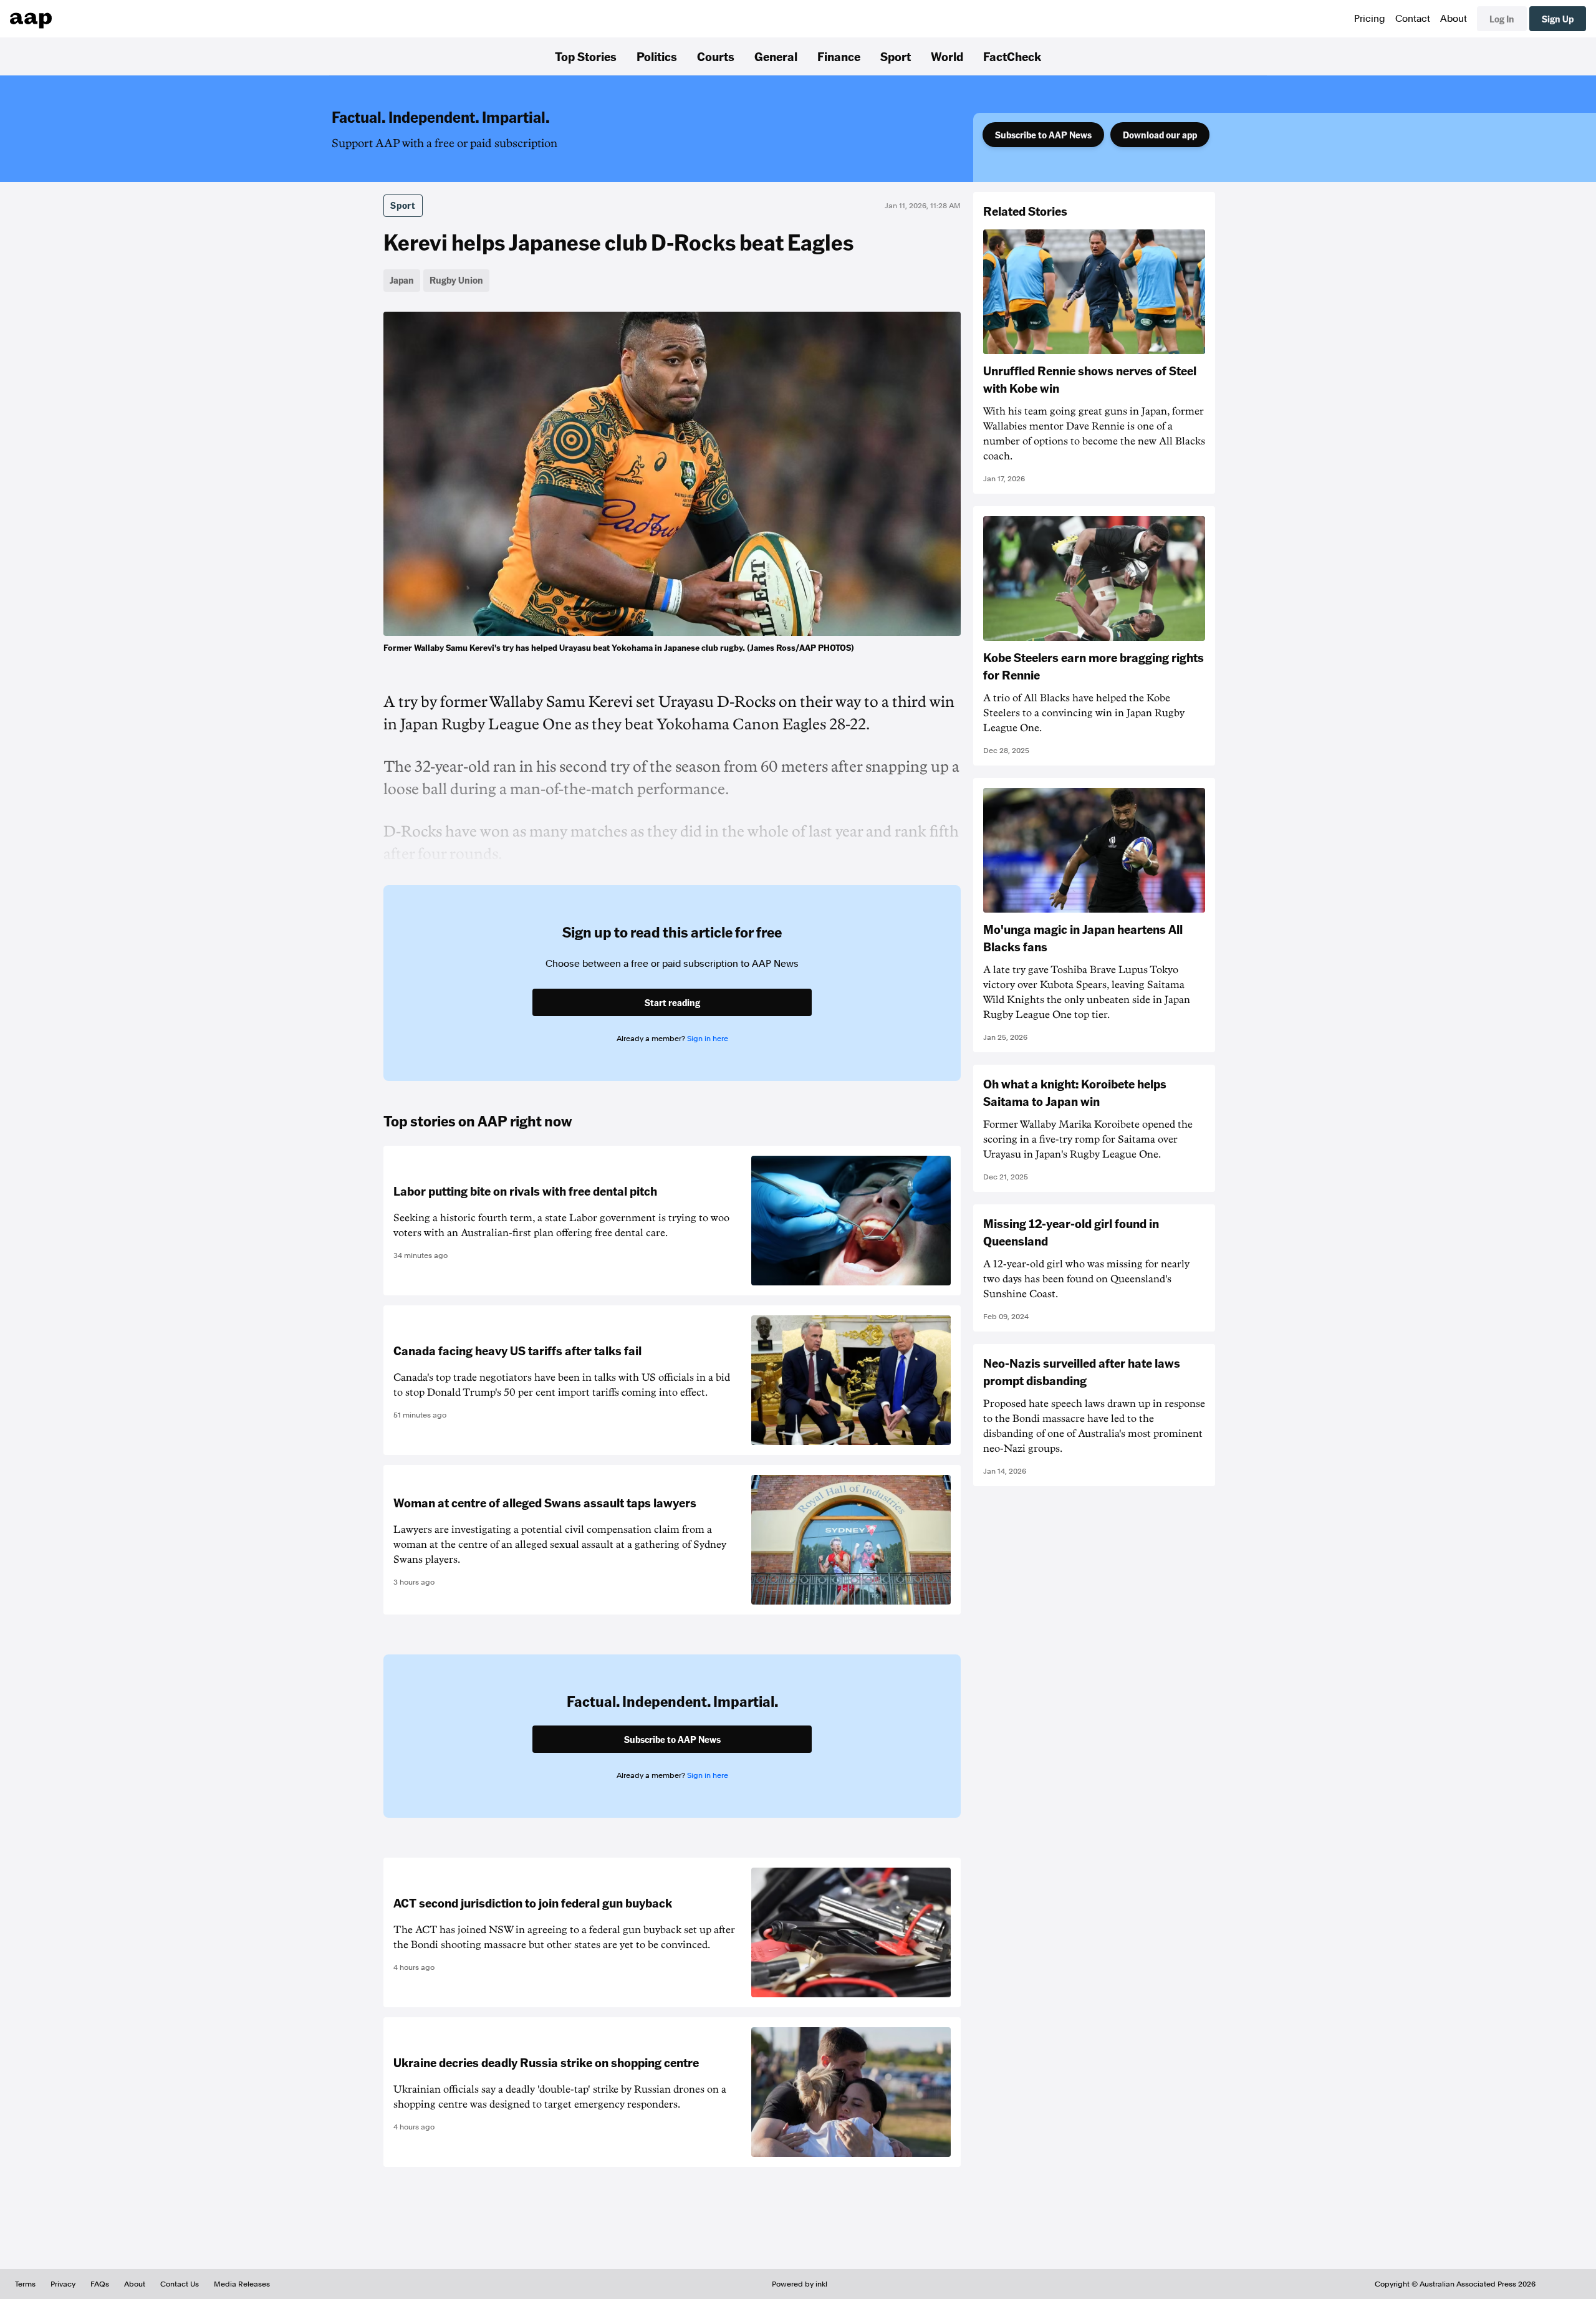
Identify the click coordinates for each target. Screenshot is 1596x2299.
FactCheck (1012, 56)
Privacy (63, 2284)
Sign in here (708, 1039)
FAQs (100, 2284)
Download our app (1160, 135)
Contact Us (180, 2284)
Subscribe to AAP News (1043, 135)
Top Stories (586, 56)
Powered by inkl (800, 2284)
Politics (657, 56)
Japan (402, 280)
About (1454, 19)
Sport (896, 56)
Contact (1413, 19)
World (947, 56)
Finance (839, 56)
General (776, 56)
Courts (716, 56)
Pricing (1370, 19)
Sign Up (1558, 19)
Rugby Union (456, 280)
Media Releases (242, 2284)
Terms (25, 2284)
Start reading (672, 1002)
